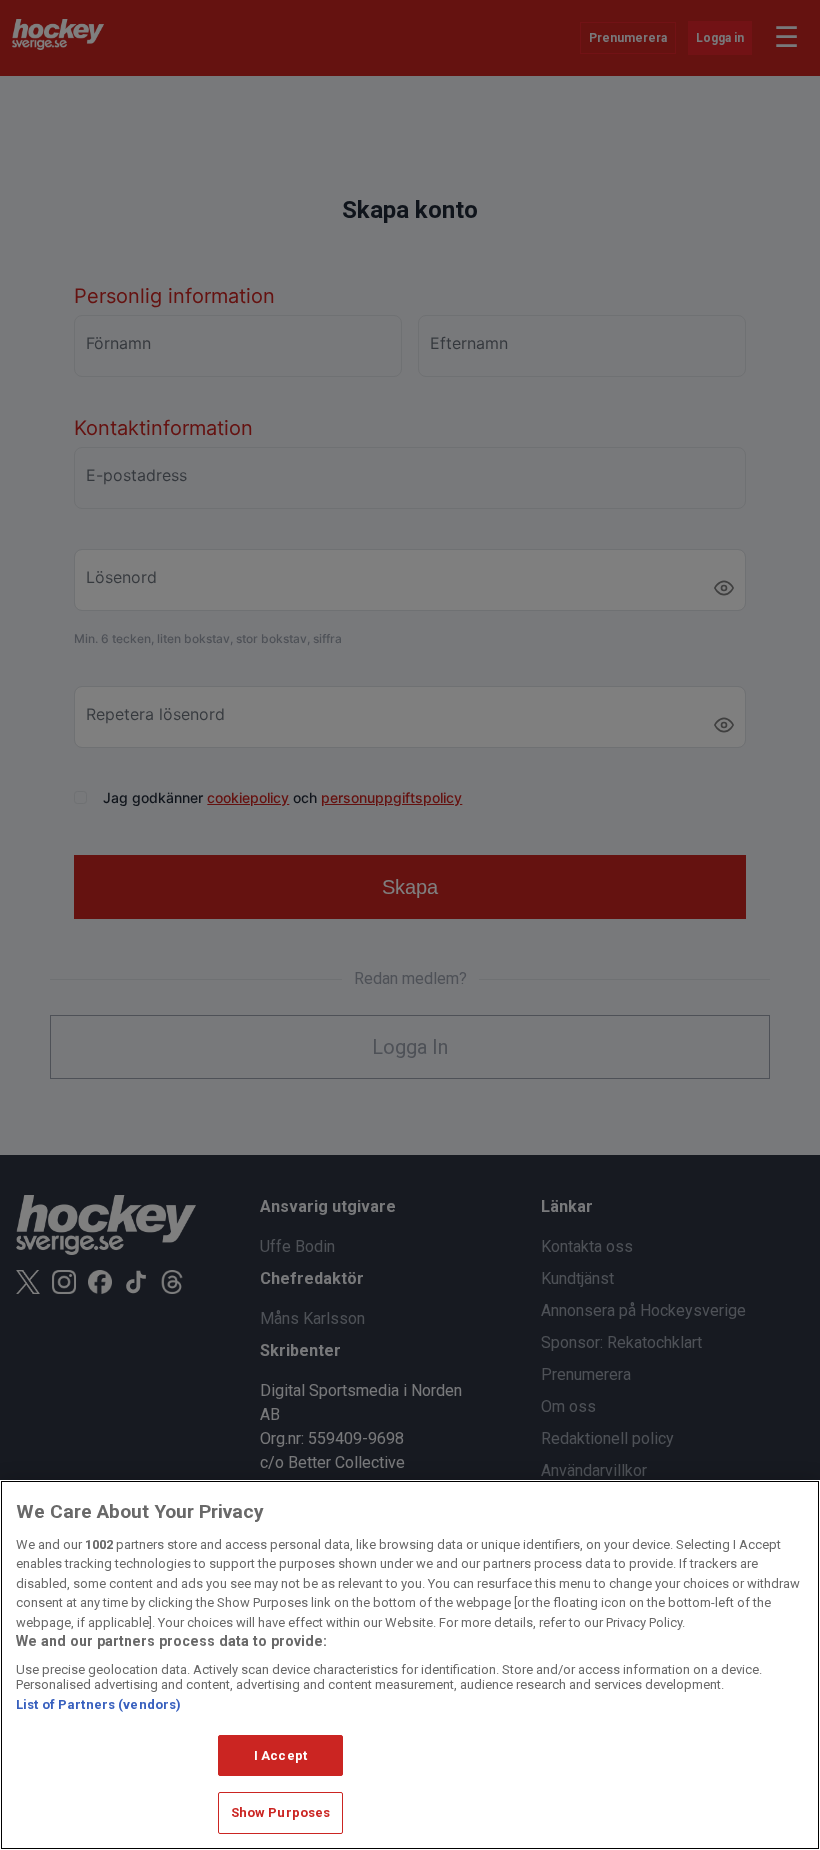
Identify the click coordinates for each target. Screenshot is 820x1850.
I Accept (280, 1755)
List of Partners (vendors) (98, 1704)
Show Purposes (281, 1812)
